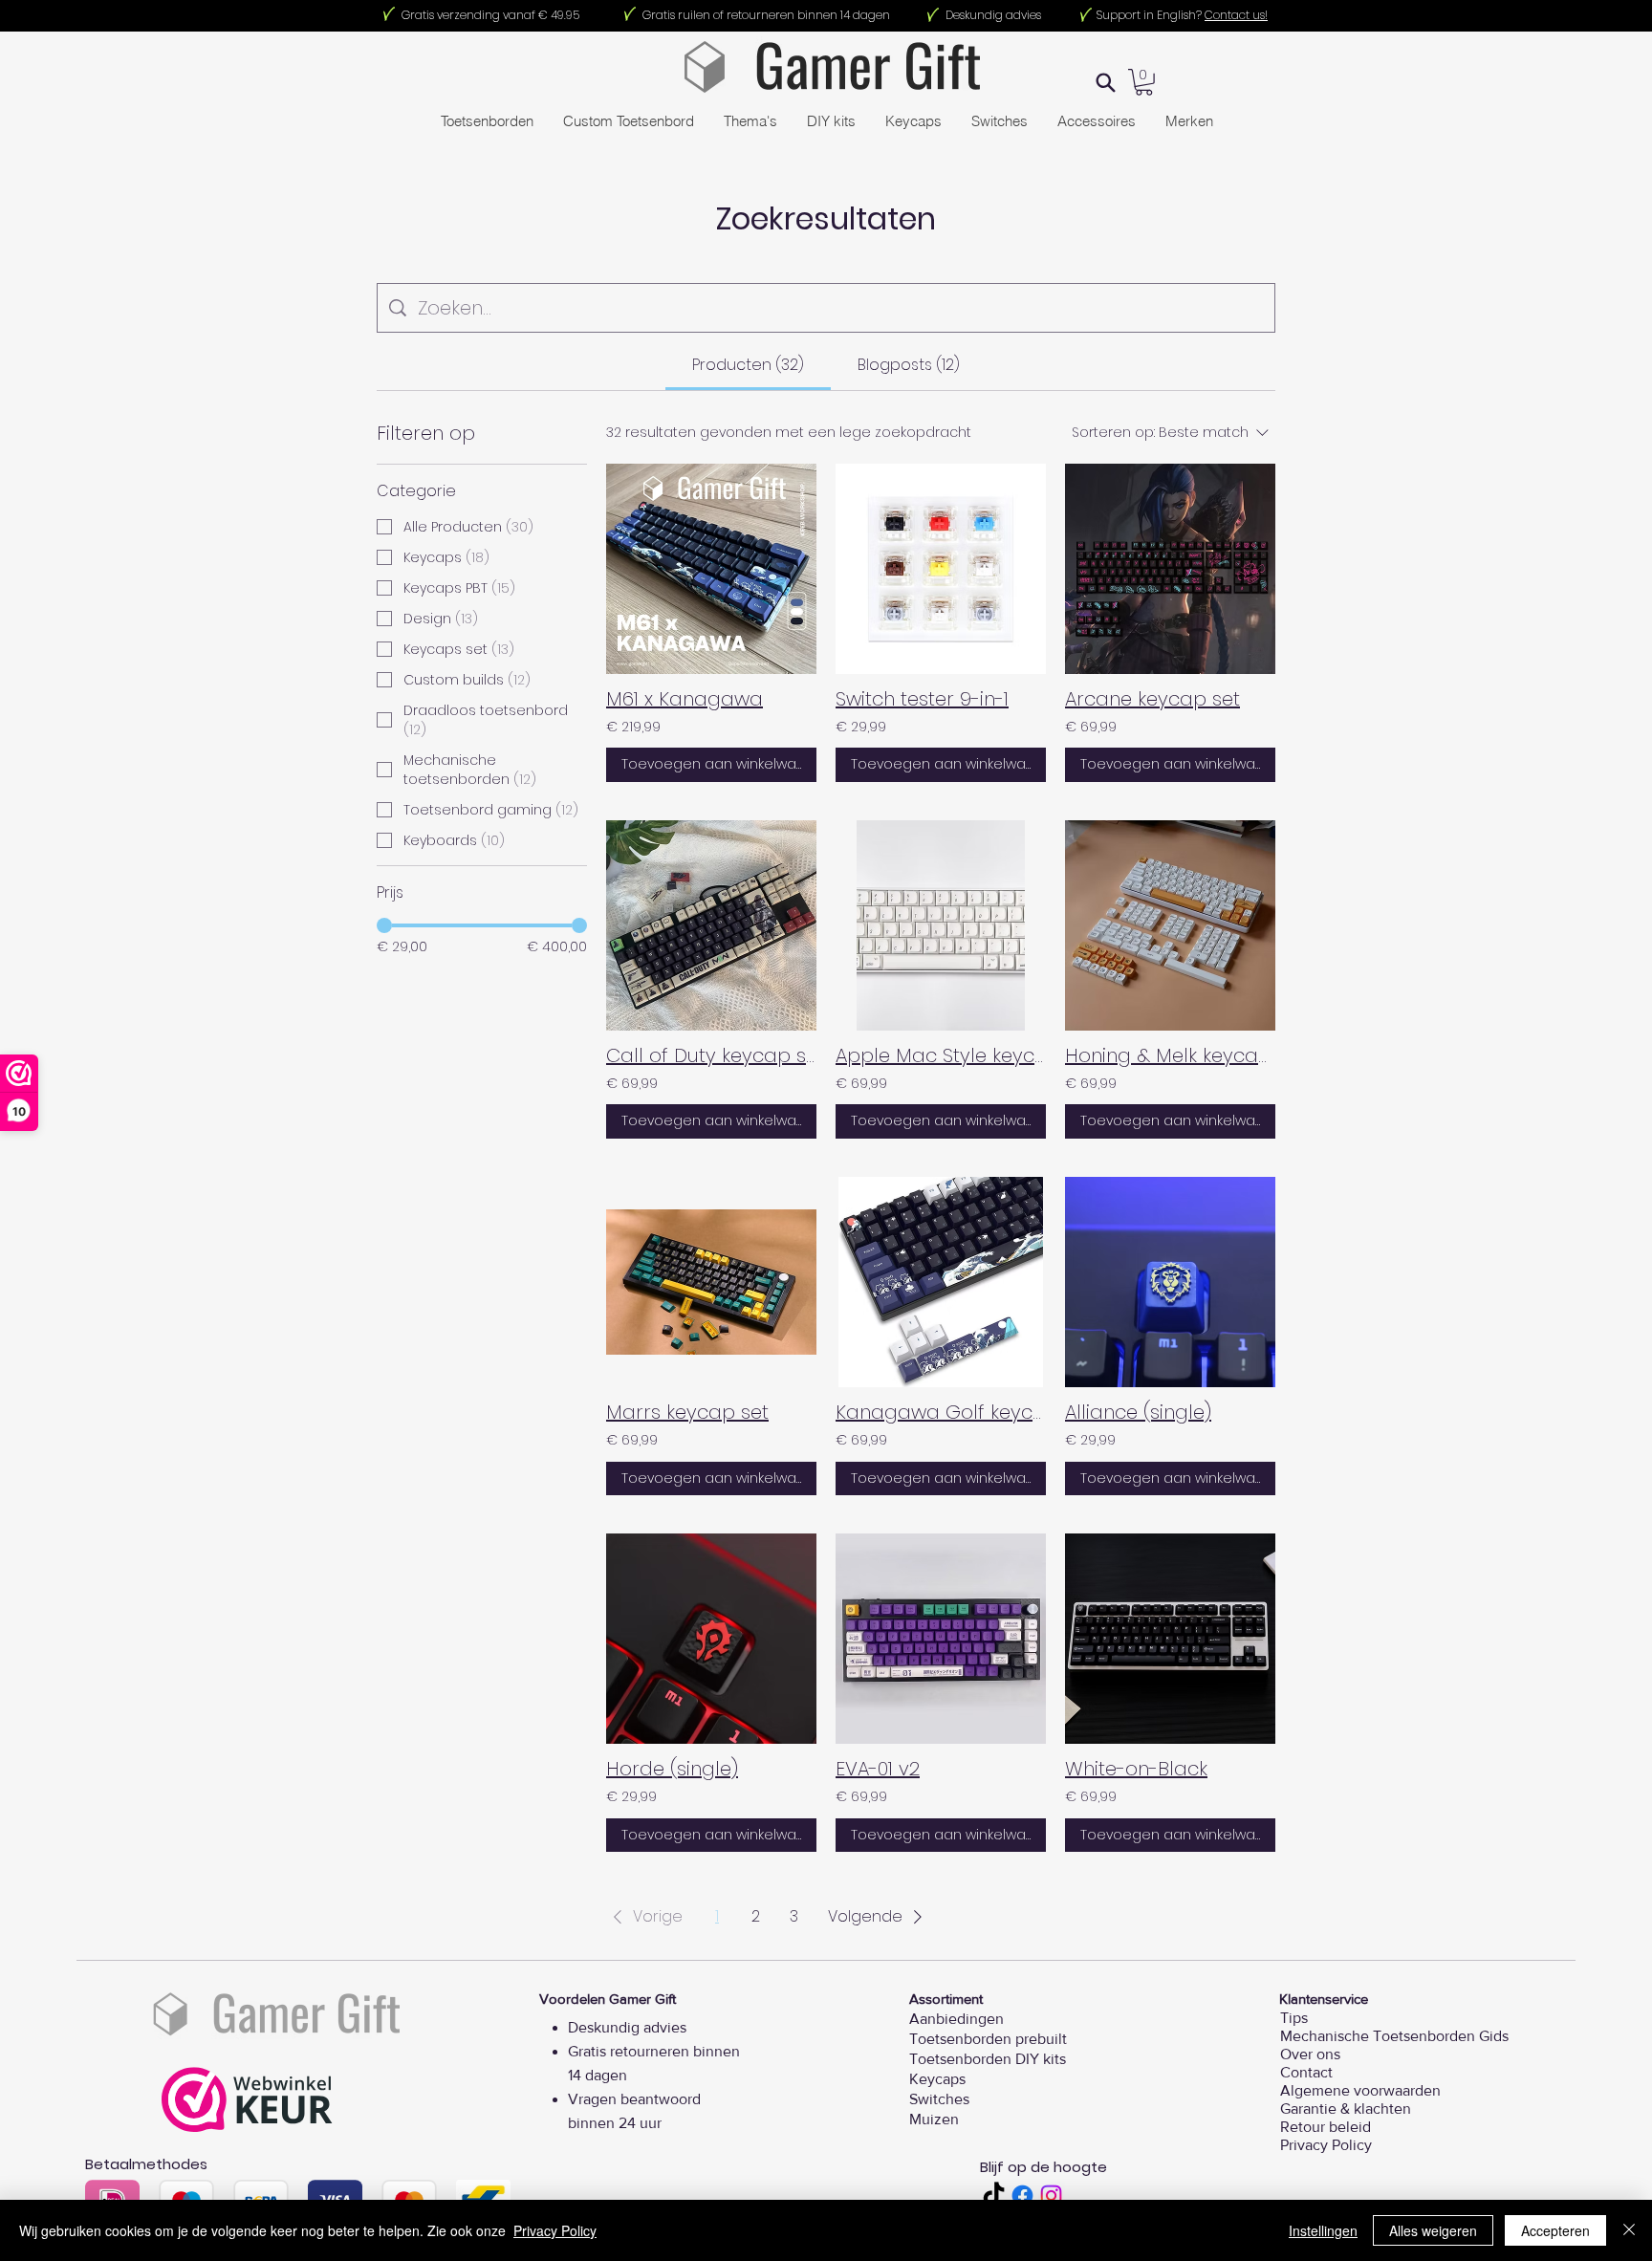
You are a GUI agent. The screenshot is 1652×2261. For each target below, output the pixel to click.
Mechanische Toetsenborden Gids (1320, 2036)
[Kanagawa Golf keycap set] (941, 1282)
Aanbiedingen (956, 2019)
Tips (1294, 2018)
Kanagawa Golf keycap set (941, 1412)
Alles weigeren (1433, 2230)
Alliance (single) (1138, 1412)
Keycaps (937, 2079)
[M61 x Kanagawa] (711, 569)
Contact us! (1236, 15)
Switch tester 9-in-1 (922, 699)
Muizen (934, 2119)
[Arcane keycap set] (1170, 569)
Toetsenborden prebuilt (988, 2039)
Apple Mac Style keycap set (941, 1055)
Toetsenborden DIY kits (988, 2059)
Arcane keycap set (1152, 699)
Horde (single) (672, 1769)
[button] (644, 1917)
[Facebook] (1022, 2196)
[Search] (1106, 82)
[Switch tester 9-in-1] (941, 569)
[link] (1144, 82)
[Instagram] (1051, 2196)
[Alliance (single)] (1170, 1282)
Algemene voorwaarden (1320, 2090)
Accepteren (1555, 2230)
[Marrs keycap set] (711, 1282)
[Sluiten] (1629, 2230)
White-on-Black (1136, 1769)
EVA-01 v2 (878, 1769)
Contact (1306, 2072)
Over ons (1310, 2054)
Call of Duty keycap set (711, 1055)
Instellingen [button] (1323, 2230)
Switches (939, 2099)
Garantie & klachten (1320, 2109)
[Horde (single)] (711, 1639)
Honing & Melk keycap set (1170, 1055)
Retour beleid (1320, 2127)
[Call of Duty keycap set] (711, 925)
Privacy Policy (555, 2230)
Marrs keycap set (687, 1412)
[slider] (384, 925)
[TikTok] (994, 2196)
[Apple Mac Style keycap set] (941, 925)
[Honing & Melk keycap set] (1170, 925)
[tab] (748, 365)
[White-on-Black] (1170, 1639)
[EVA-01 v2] (941, 1639)
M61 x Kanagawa (685, 699)
